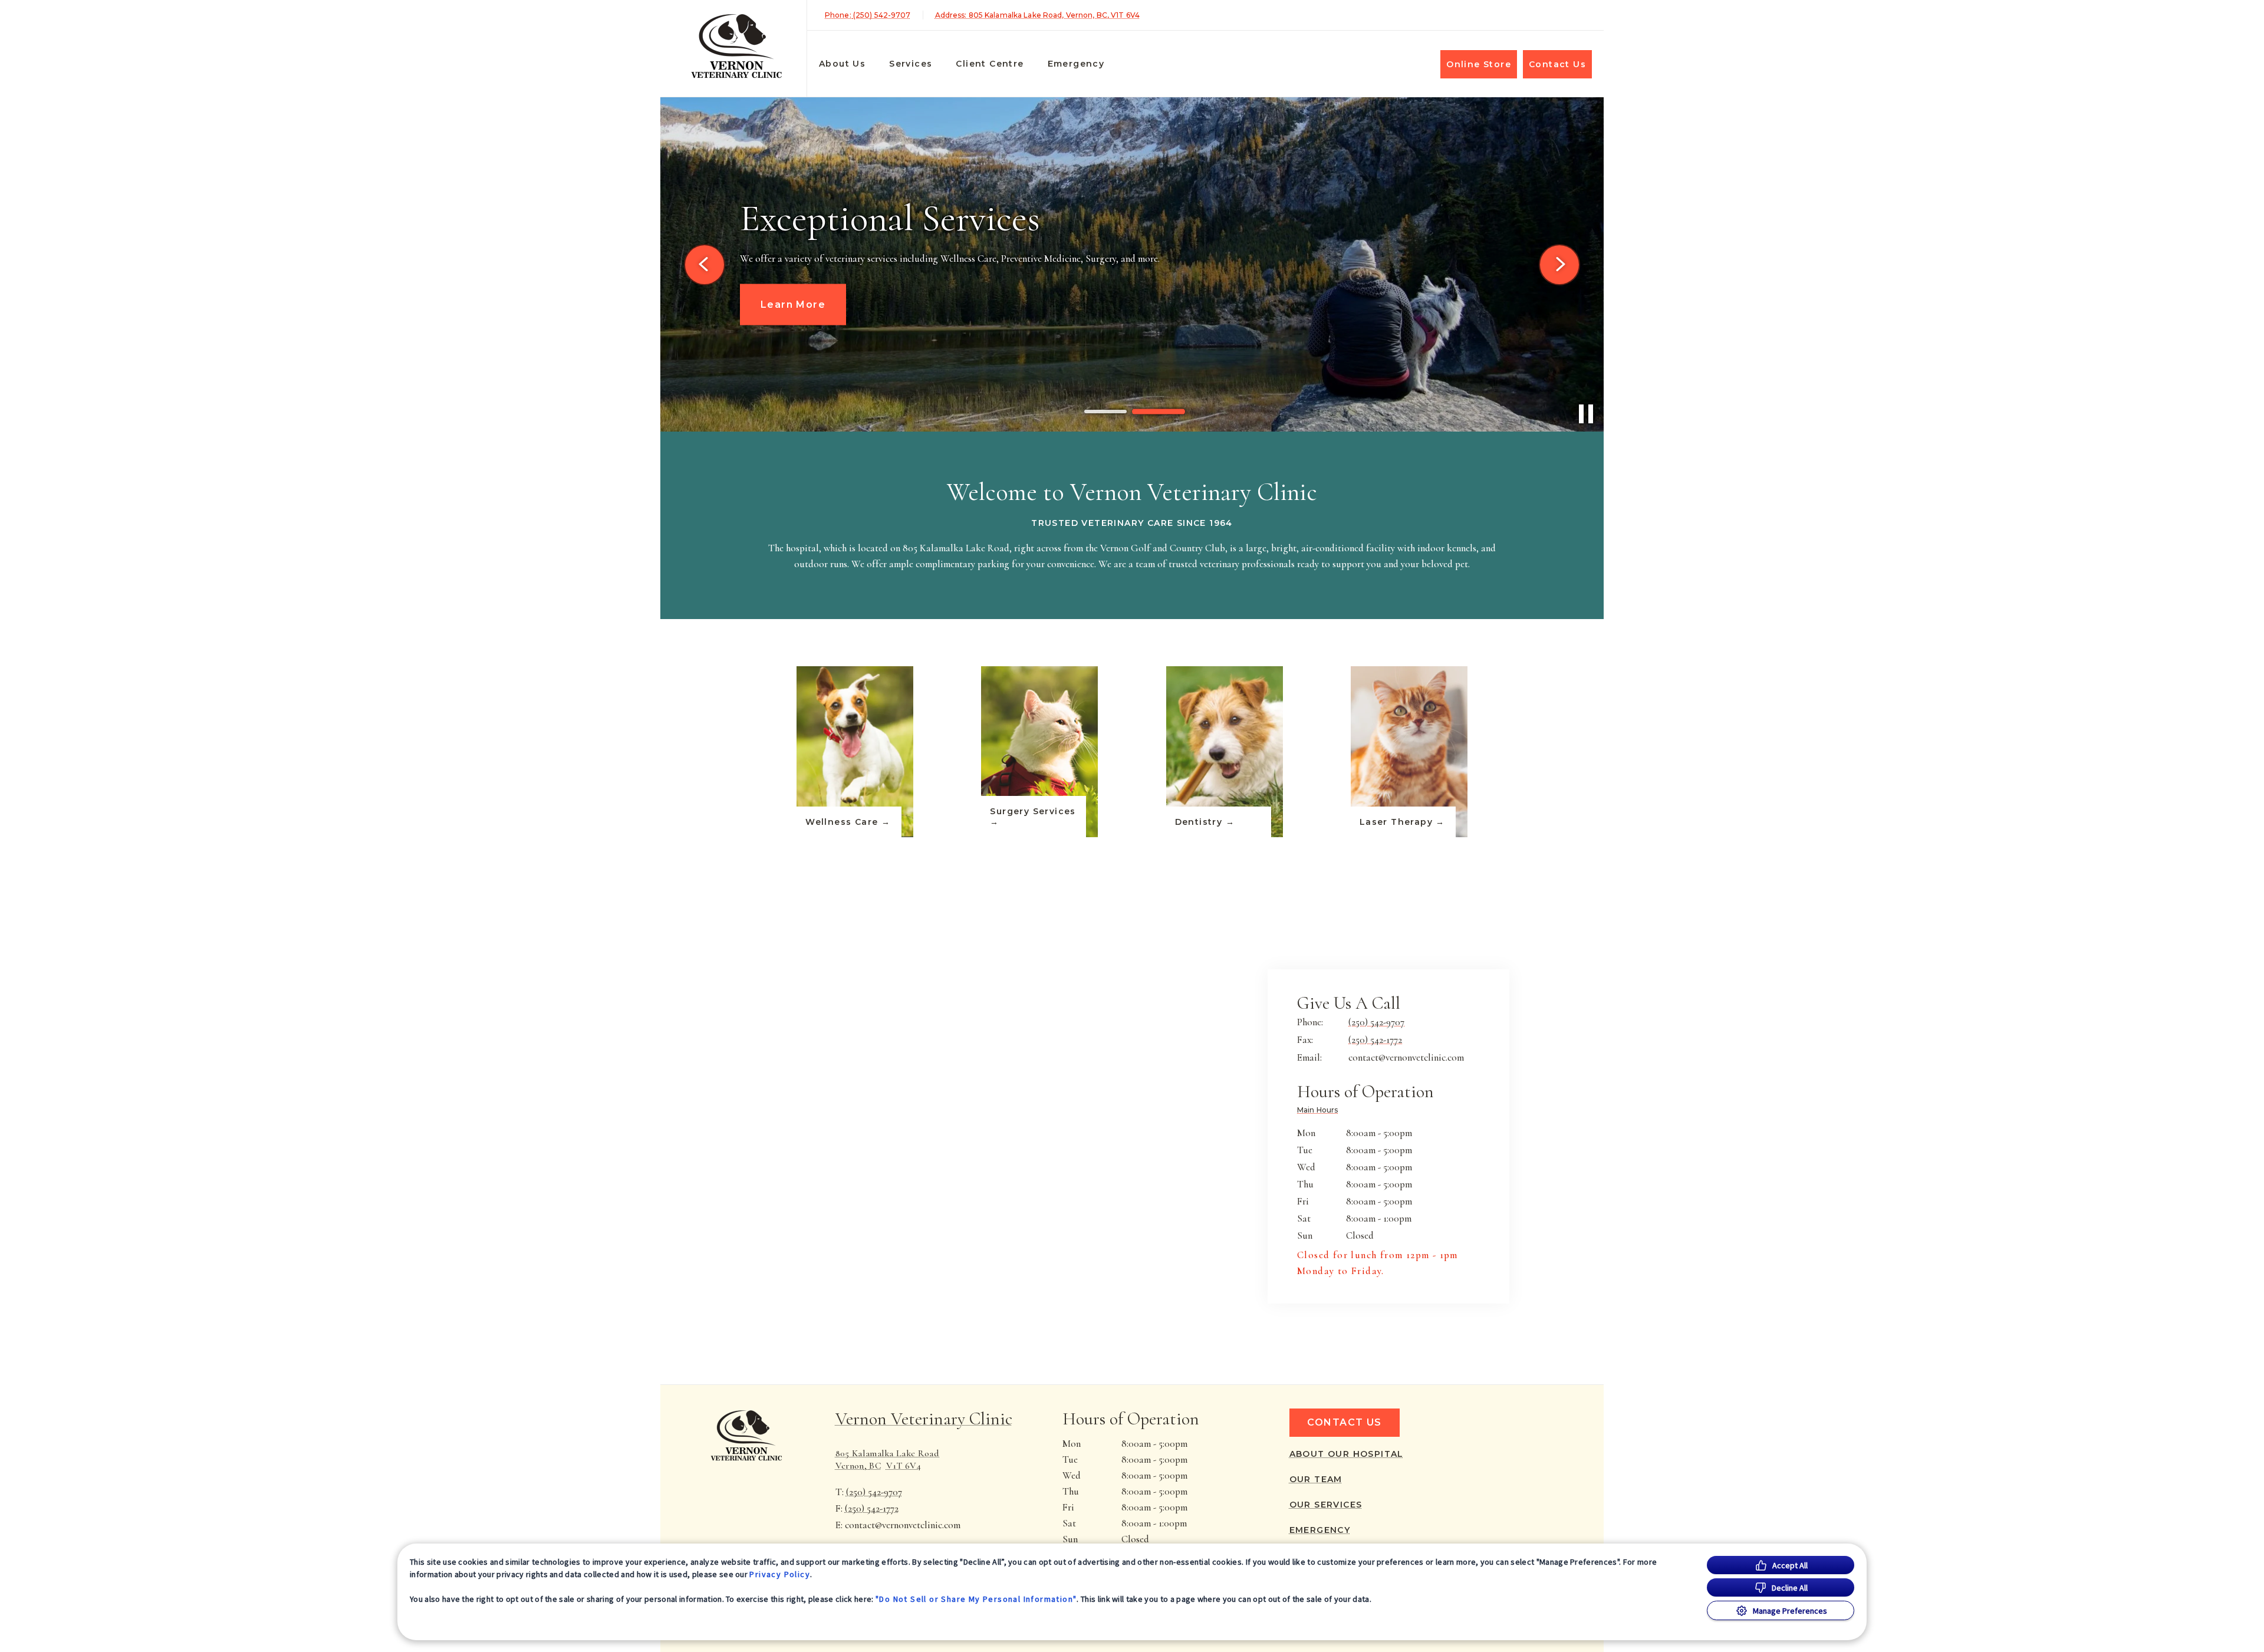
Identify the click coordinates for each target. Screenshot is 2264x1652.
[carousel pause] (1586, 414)
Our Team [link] (1316, 1479)
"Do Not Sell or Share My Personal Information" (976, 1599)
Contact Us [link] (1557, 64)
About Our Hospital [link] (1347, 1454)
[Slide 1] (1105, 412)
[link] (736, 46)
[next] (1559, 265)
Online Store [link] (1479, 64)
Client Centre (990, 64)
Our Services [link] (1326, 1505)
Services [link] (911, 64)
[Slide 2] (1159, 412)
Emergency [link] (1076, 64)
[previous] (705, 265)
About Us (842, 64)
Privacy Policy (780, 1574)
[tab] (1320, 1111)
